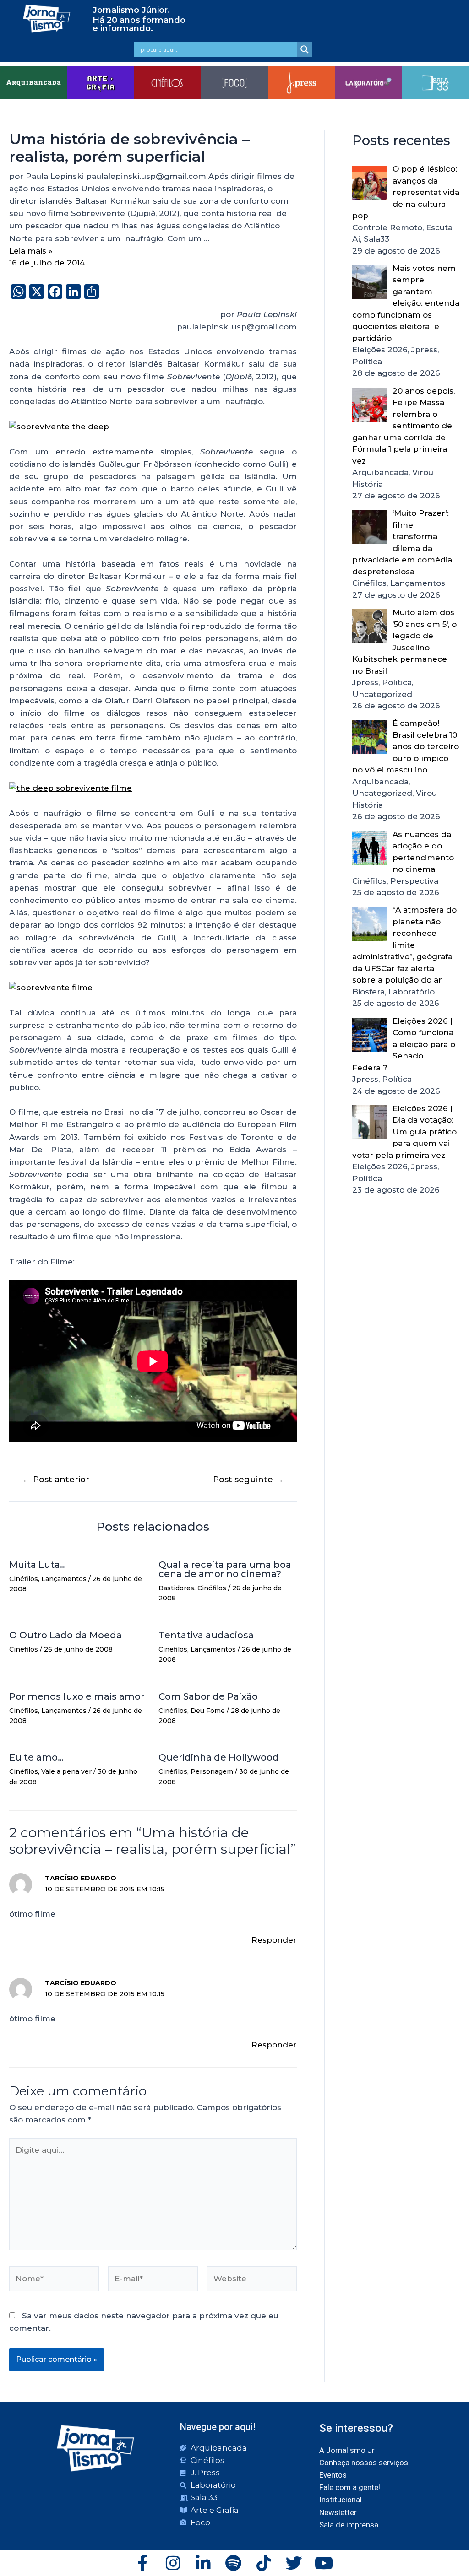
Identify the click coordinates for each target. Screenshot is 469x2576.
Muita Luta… (38, 1565)
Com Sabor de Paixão (208, 1696)
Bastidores (176, 1588)
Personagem (212, 1771)
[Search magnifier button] (305, 49)
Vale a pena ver (66, 1771)
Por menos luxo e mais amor (77, 1696)
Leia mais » (31, 251)
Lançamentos (64, 1579)
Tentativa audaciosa (206, 1635)
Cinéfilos (24, 1579)
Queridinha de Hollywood (219, 1757)
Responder (274, 1940)
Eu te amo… (36, 1757)
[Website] (252, 2280)
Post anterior (56, 1480)
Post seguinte (248, 1480)
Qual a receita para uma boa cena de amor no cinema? (225, 1569)
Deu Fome (208, 1711)
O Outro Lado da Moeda (65, 1635)
